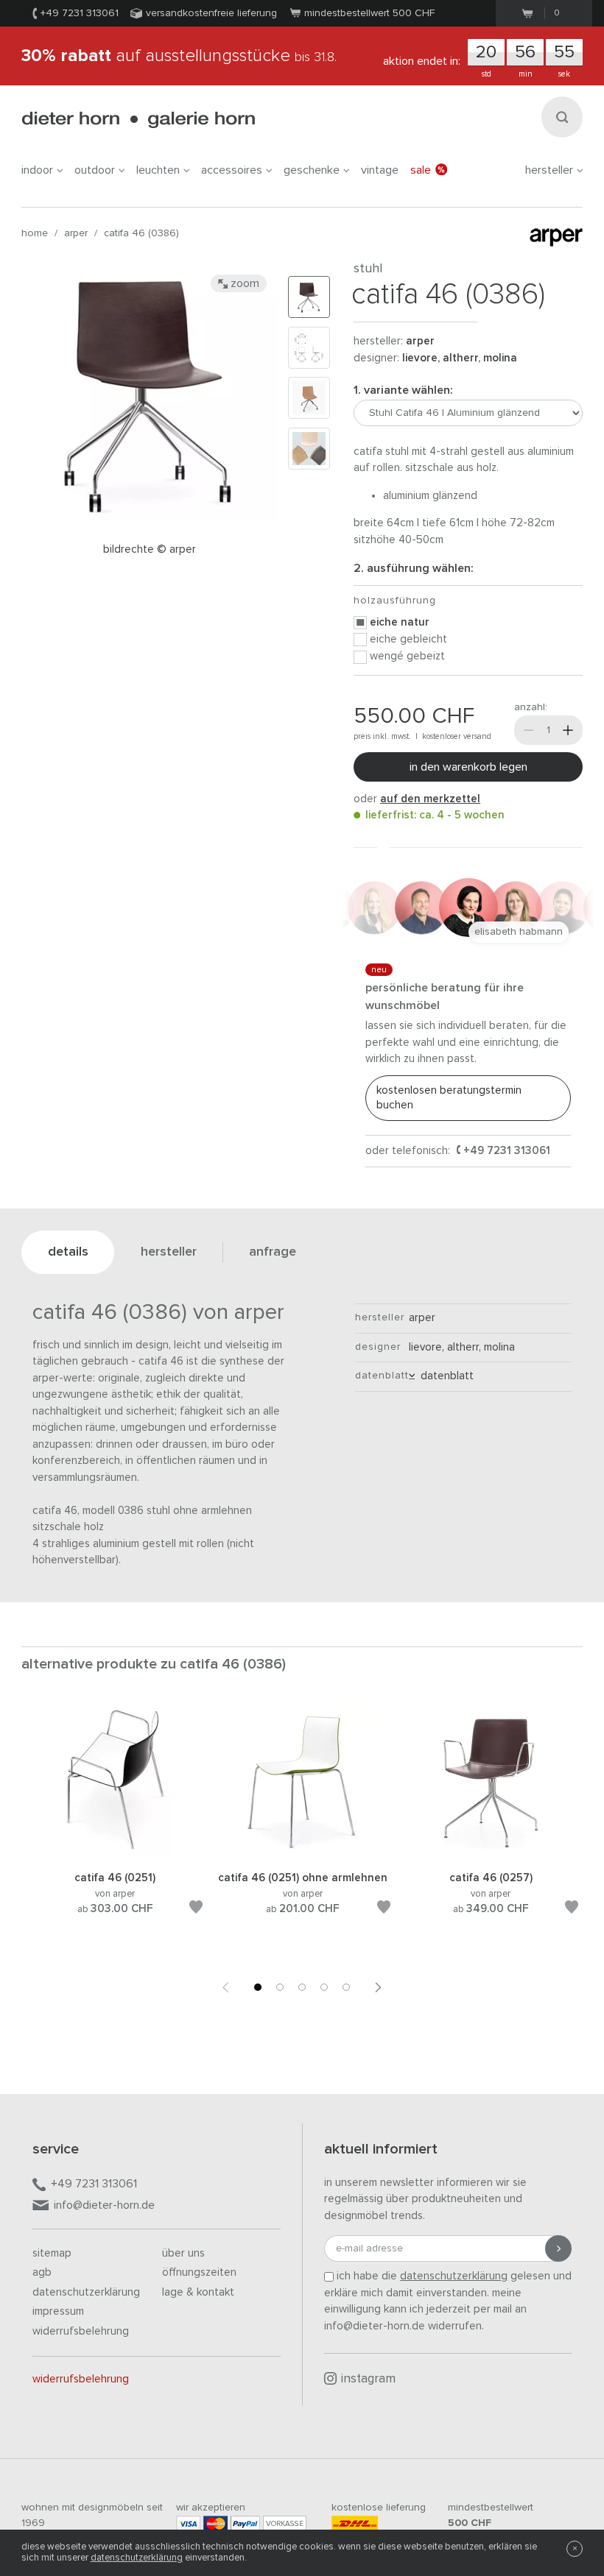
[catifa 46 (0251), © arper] (115, 1852)
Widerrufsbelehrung (81, 2331)
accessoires (232, 170)
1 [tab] (258, 1987)
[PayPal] (245, 2523)
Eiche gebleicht (408, 639)
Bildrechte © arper (150, 549)
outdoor (95, 170)
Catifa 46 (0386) (141, 233)
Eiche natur (400, 622)
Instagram (368, 2379)
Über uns (183, 2253)
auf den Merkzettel (430, 799)
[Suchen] (562, 117)
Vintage (380, 170)
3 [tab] (302, 1987)
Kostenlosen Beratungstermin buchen (449, 1098)
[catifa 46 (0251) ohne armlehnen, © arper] (303, 1852)
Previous (225, 1987)
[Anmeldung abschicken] (558, 2248)
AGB (42, 2272)
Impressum (58, 2311)
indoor (37, 170)
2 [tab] (280, 1987)
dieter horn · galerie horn (138, 120)
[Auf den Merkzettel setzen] (196, 1910)
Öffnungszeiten (199, 2272)
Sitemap (52, 2253)
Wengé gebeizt (407, 656)
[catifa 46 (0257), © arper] (491, 1852)
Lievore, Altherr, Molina (460, 358)
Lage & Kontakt (198, 2292)
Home (35, 233)
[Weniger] (529, 730)
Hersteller (549, 170)
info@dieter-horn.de (104, 2205)
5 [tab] (346, 1987)
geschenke (312, 170)
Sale (421, 170)
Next (379, 1987)
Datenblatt (444, 1376)
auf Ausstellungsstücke (179, 56)
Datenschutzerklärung (86, 2292)
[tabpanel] (115, 1829)
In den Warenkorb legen (468, 767)
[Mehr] (568, 730)
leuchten (158, 170)
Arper (76, 233)
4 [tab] (324, 1987)
